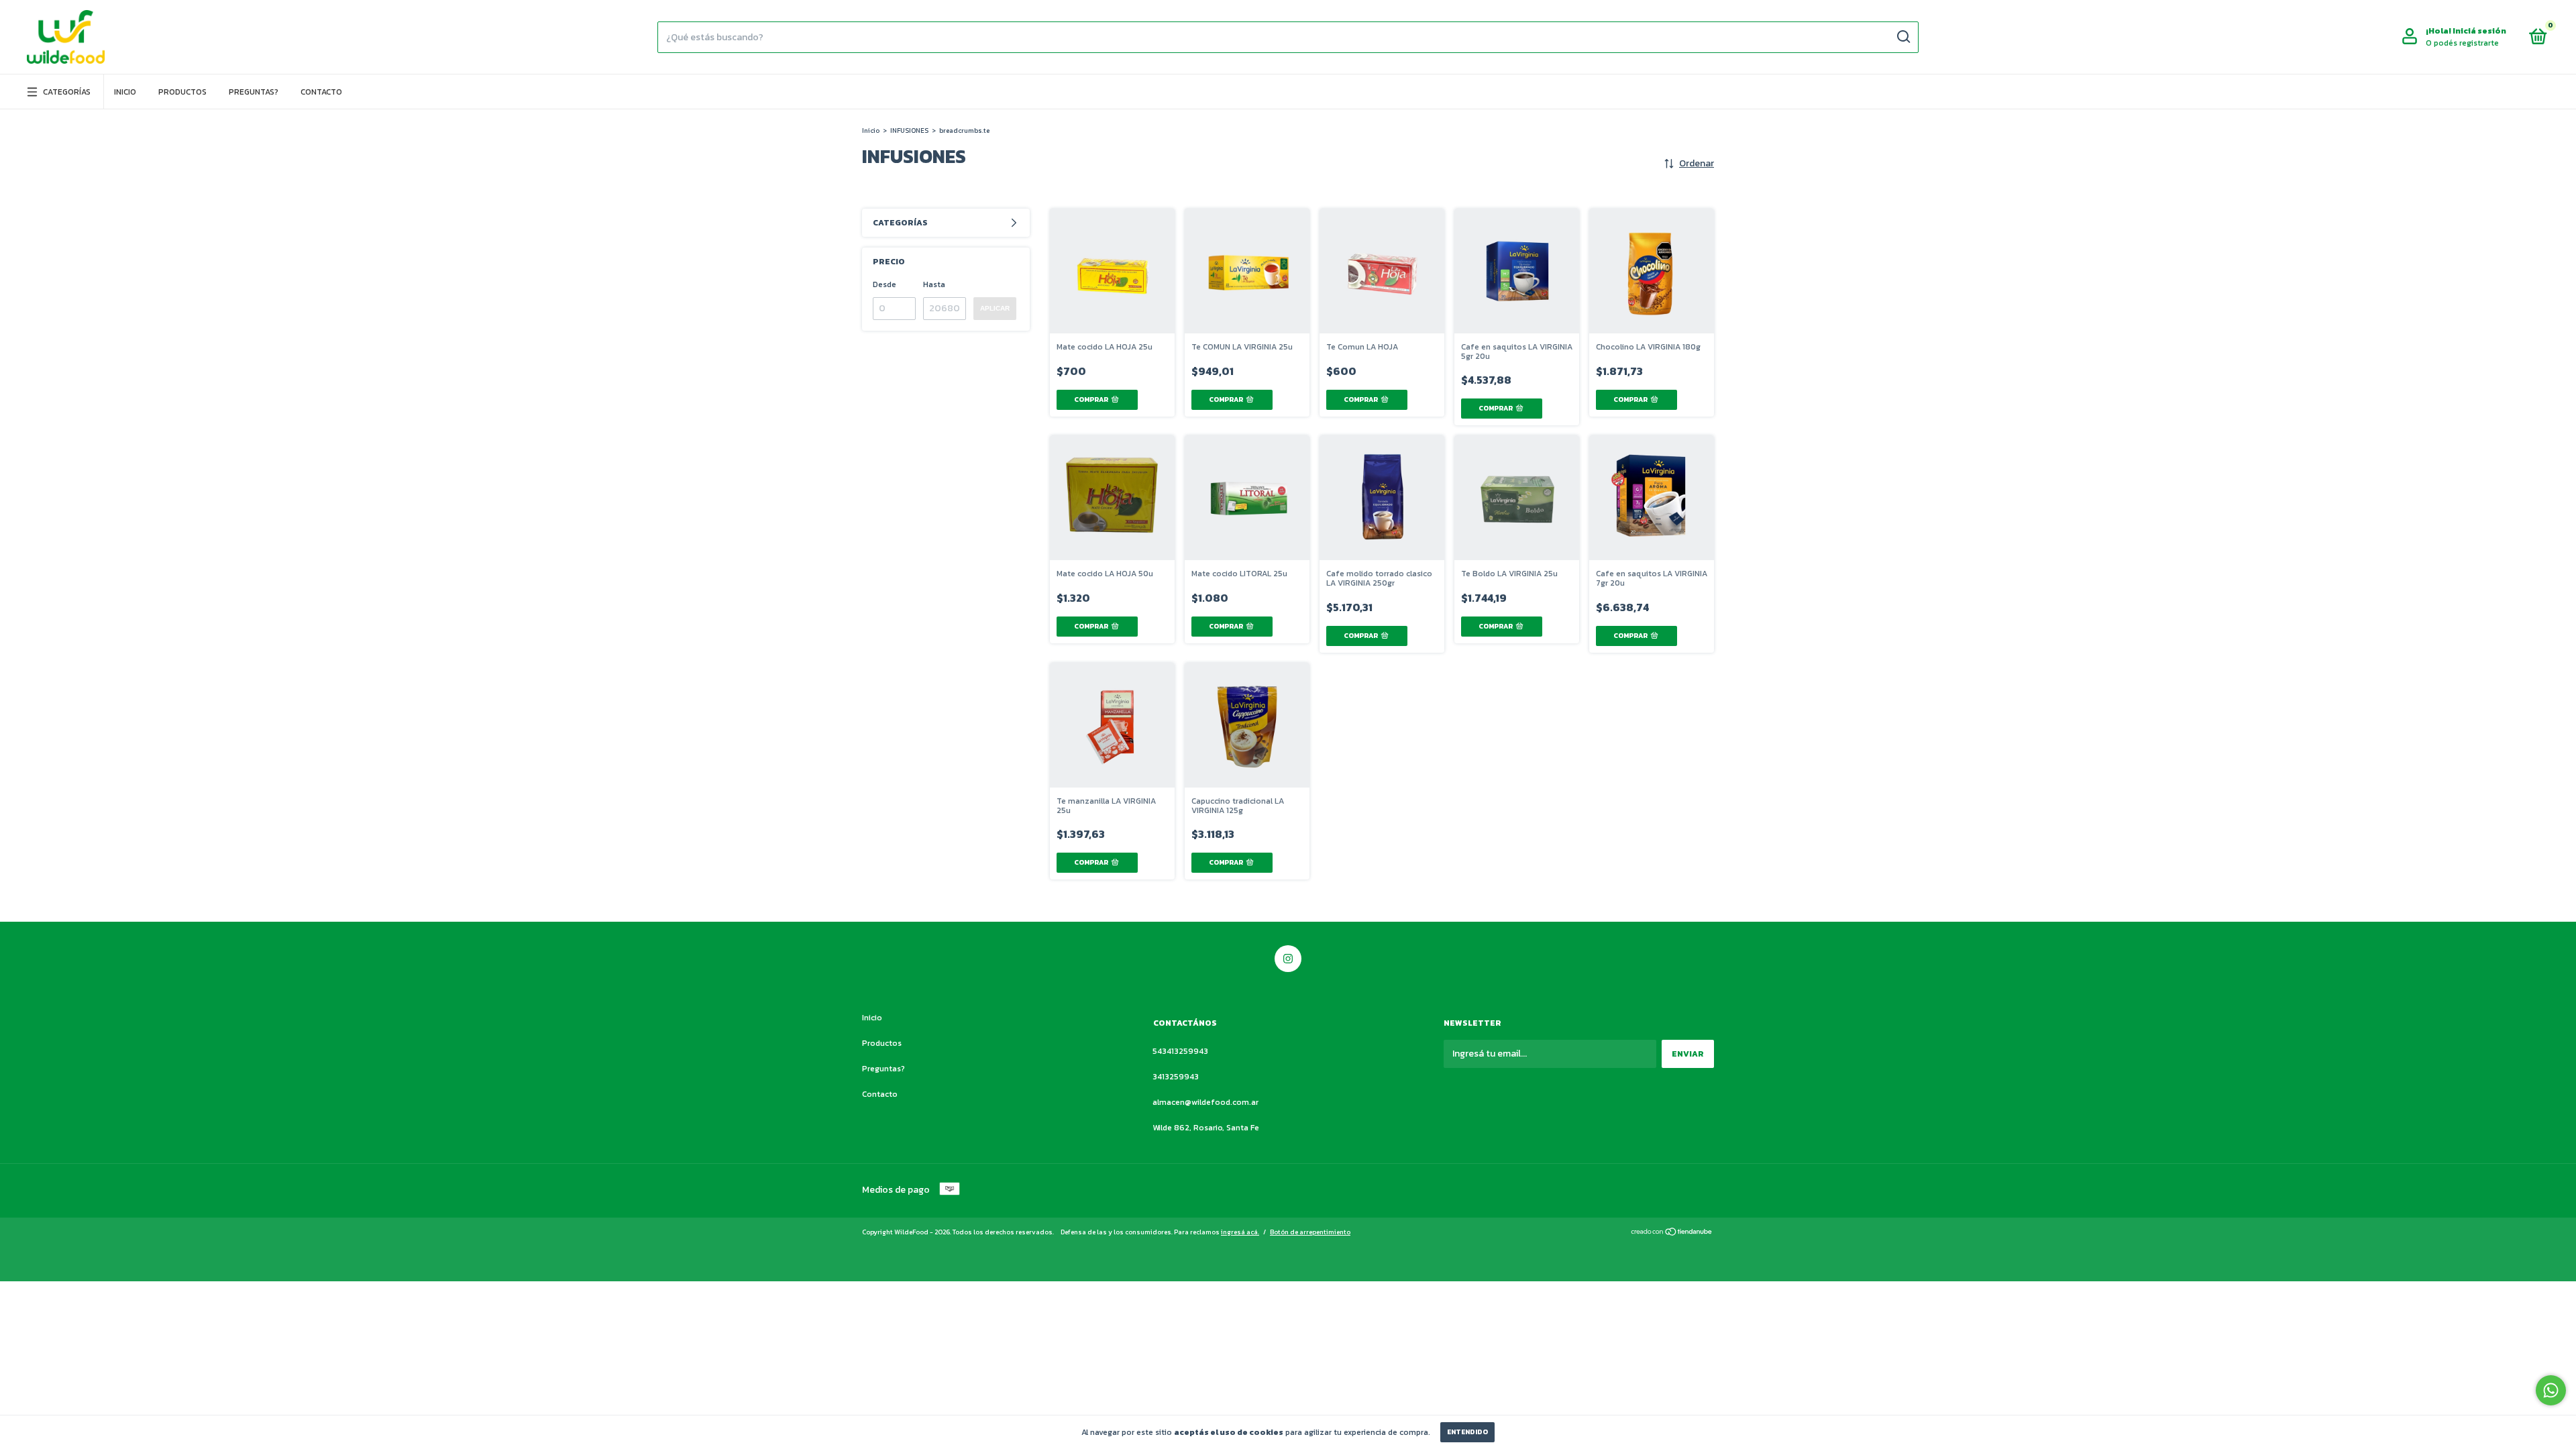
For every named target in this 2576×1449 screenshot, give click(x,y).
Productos (182, 92)
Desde (884, 284)
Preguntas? (254, 92)
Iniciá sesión (2479, 31)
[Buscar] (1903, 37)
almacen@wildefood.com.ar (1205, 1102)
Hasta (934, 284)
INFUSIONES (909, 130)
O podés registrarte (2462, 43)
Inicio (125, 92)
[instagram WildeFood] (1288, 959)
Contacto (321, 92)
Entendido (1467, 1432)
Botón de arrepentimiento (1310, 1232)
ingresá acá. (1240, 1232)
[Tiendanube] (1672, 1233)
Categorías (67, 92)
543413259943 (1180, 1051)
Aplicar (995, 308)
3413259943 (1176, 1077)
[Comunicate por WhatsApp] (2551, 1390)
